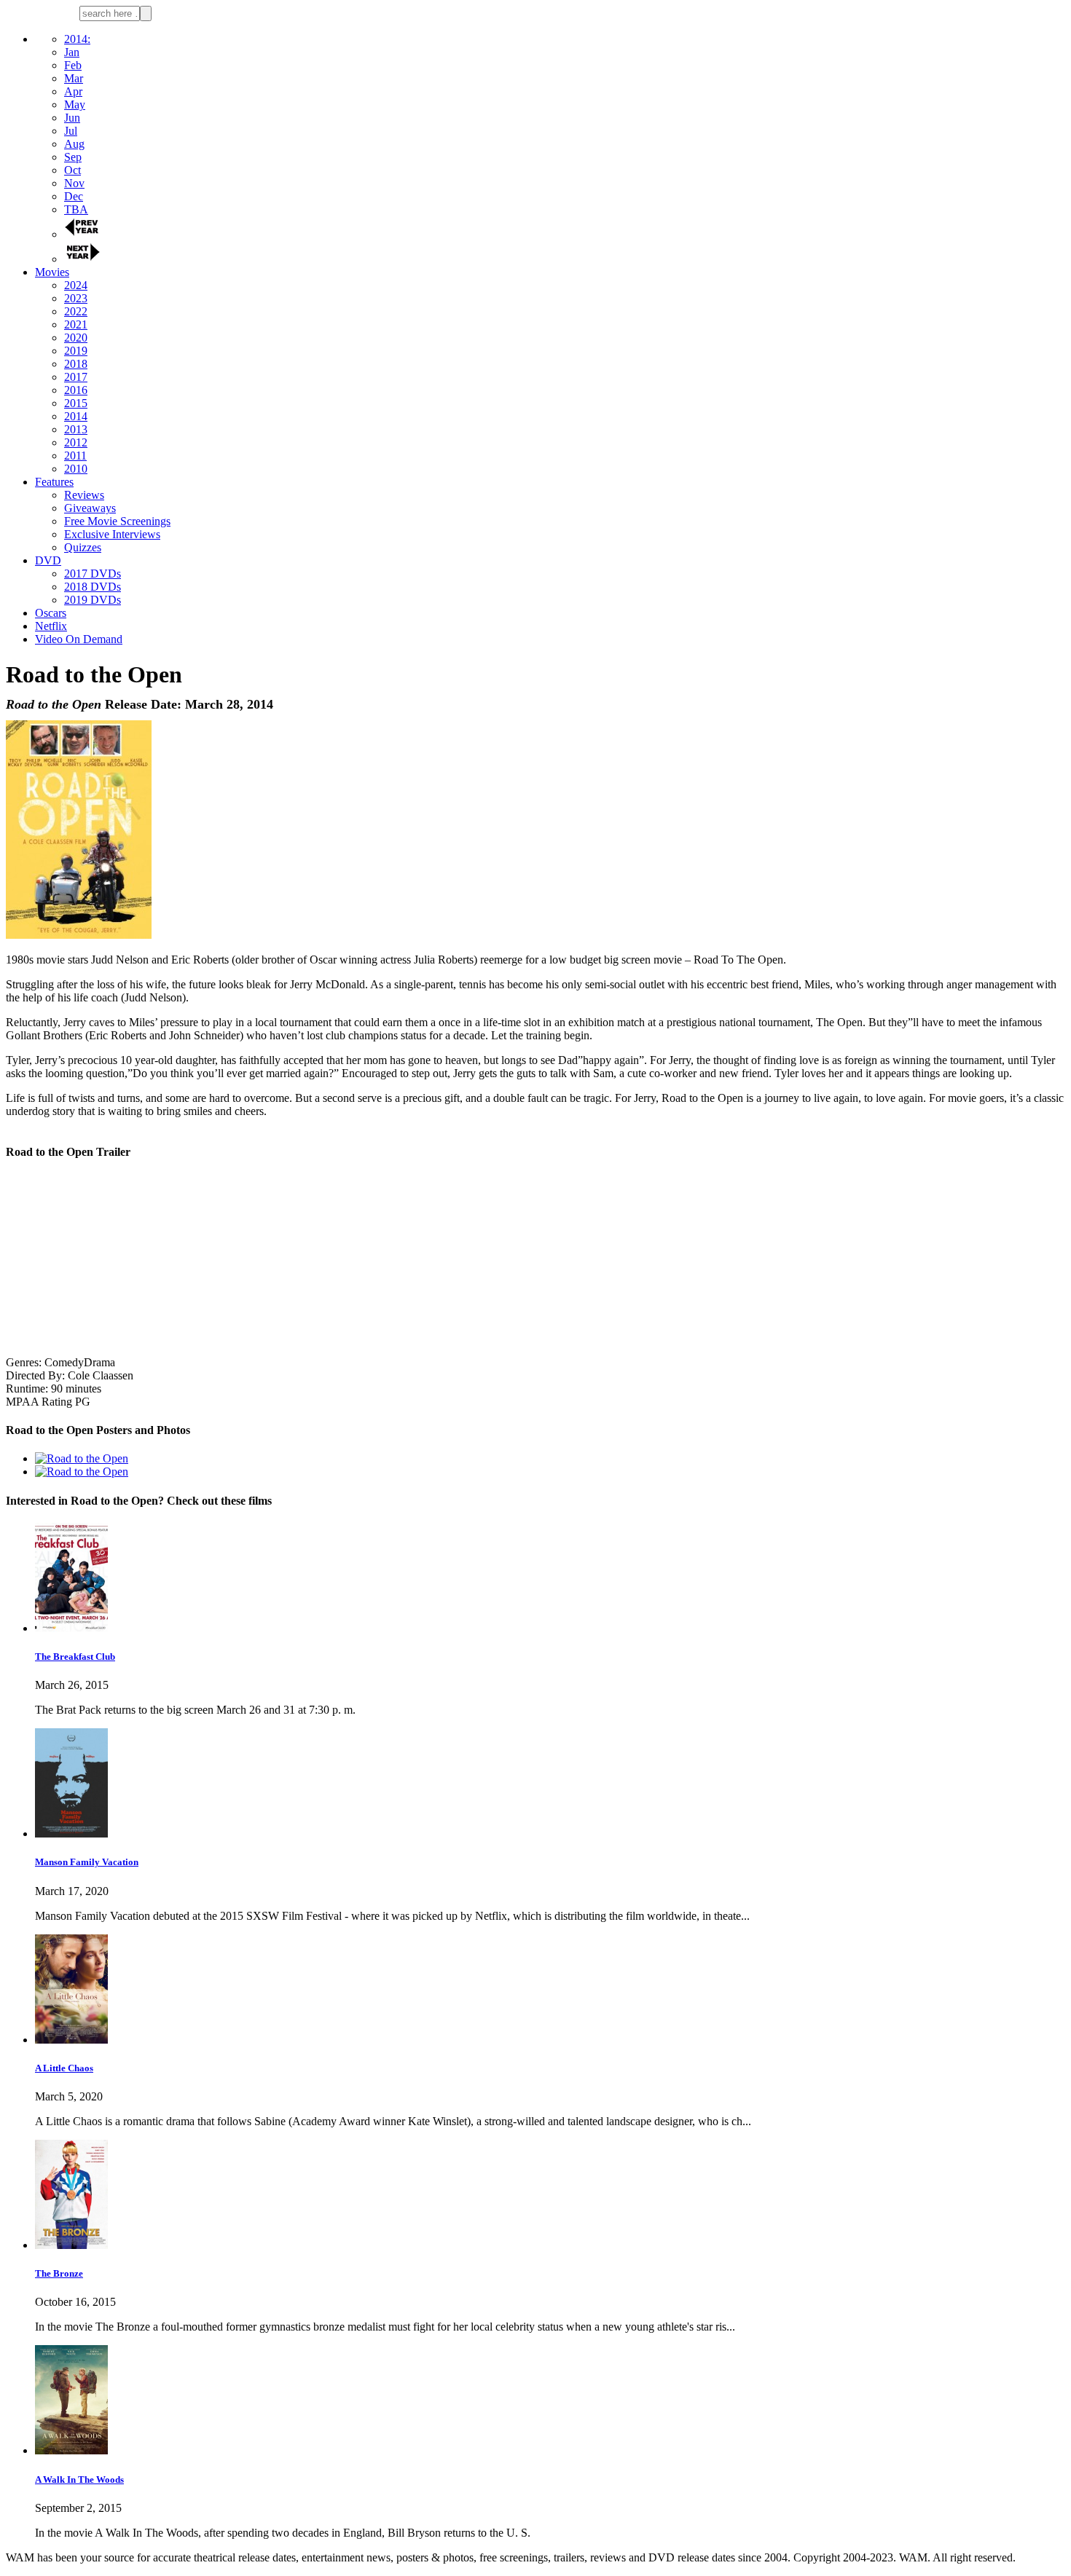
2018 (76, 364)
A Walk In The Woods (79, 2480)
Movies (52, 272)
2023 (76, 298)
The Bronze (59, 2273)
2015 (76, 403)
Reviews (84, 495)
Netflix (51, 626)
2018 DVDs (93, 587)
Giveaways (90, 508)
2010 (76, 469)
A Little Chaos (64, 2068)
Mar (74, 78)
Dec (74, 196)
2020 (76, 338)
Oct (72, 170)
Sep (73, 157)
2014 (76, 416)
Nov (74, 183)
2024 (76, 285)
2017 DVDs (93, 574)
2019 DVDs (93, 600)
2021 (76, 324)
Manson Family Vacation (87, 1862)
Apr (73, 91)
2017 (76, 377)
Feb (73, 65)
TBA (76, 209)
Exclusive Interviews (112, 534)
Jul (71, 131)
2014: (77, 39)
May (75, 105)
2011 (75, 456)
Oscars (51, 613)
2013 (76, 429)
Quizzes (83, 547)
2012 (76, 442)
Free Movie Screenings (117, 521)
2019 (76, 351)
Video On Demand (79, 639)
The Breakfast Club (75, 1657)
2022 (76, 311)
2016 (76, 390)
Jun (72, 118)
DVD (48, 560)
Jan (72, 52)
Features (54, 482)
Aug (74, 144)
